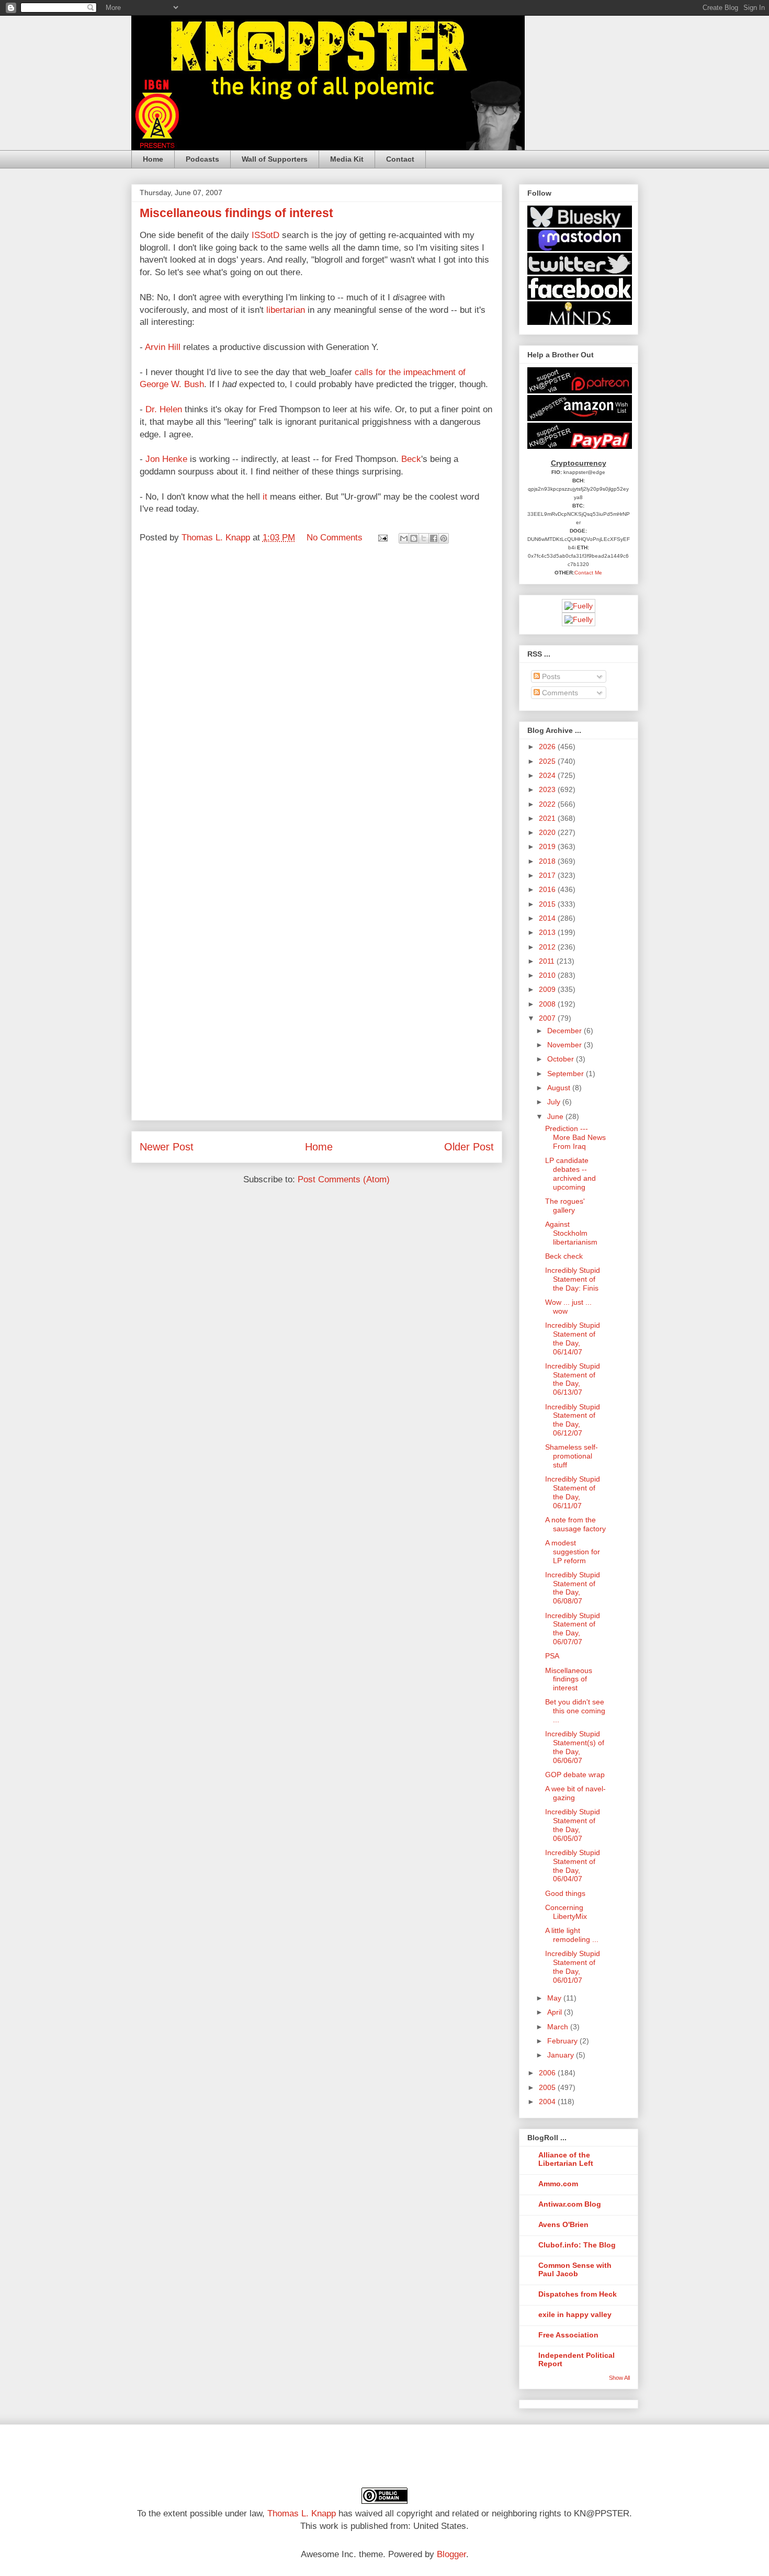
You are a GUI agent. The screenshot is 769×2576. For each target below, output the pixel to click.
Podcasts (202, 159)
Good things (565, 1893)
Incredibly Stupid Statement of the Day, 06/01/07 (573, 1967)
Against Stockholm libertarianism (571, 1233)
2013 (548, 932)
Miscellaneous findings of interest (569, 1679)
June (556, 1116)
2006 (548, 2073)
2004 (548, 2102)
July (555, 1102)
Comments (559, 693)
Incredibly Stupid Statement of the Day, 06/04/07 (573, 1866)
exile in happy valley (575, 2314)
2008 (548, 1004)
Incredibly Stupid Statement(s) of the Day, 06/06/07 (575, 1747)
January (562, 2055)
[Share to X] (424, 538)
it (265, 497)
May (555, 1998)
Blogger (451, 2554)
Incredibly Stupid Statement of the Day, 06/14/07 (573, 1338)
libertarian (286, 310)
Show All (619, 2378)
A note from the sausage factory (575, 1524)
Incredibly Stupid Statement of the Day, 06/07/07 (573, 1629)
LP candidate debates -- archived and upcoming (570, 1173)
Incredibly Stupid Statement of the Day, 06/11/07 (573, 1492)
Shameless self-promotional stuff (572, 1456)
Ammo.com (558, 2184)
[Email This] (404, 538)
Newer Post (167, 1147)
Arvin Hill (163, 347)
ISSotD (265, 235)
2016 (548, 889)
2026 (548, 747)
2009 (548, 989)
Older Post (469, 1147)
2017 (548, 875)
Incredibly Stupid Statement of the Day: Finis (573, 1279)
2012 (548, 947)
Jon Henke (166, 459)
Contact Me (588, 573)
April (556, 2012)
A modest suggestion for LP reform (573, 1552)
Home (153, 159)
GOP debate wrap (575, 1775)
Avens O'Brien (563, 2224)
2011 (548, 961)
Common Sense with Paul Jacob (575, 2269)
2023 (548, 789)
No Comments (335, 538)
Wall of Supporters (275, 159)
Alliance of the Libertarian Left (566, 2159)
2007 (548, 1018)
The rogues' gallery (565, 1206)
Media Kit (347, 159)
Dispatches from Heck (578, 2294)
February (563, 2041)
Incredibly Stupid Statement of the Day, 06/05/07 (573, 1825)
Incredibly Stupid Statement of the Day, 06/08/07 (573, 1588)
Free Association (568, 2335)
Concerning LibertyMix (566, 1912)
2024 (548, 775)
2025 (548, 761)
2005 (548, 2087)
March (559, 2027)
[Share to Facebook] (434, 538)
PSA (552, 1656)
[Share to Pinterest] (444, 538)
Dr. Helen (164, 409)
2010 (548, 975)
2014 (548, 918)
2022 (548, 804)
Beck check (564, 1256)
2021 (548, 818)
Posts (550, 676)
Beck (411, 459)
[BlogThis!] (414, 538)
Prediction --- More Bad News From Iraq (575, 1137)
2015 (548, 904)
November (566, 1045)
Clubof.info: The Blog (577, 2245)
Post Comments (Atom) (344, 1179)
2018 (548, 861)
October (562, 1059)
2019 (548, 846)
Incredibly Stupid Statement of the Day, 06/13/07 (573, 1379)
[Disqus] (317, 696)
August (560, 1088)
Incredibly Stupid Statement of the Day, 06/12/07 (573, 1420)
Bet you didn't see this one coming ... (575, 1711)
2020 (548, 832)
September (567, 1074)
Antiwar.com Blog (570, 2204)
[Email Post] (382, 538)
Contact (400, 159)
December (566, 1031)
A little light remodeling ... (572, 1935)
